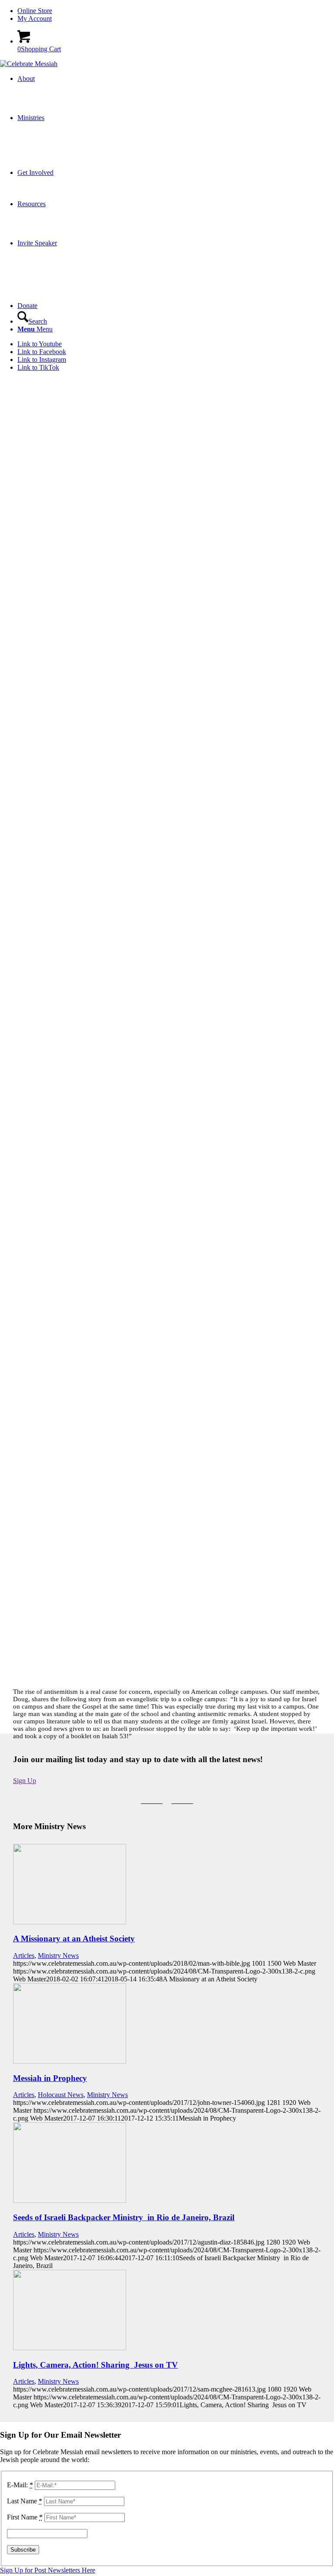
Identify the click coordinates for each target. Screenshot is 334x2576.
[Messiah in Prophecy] (70, 2061)
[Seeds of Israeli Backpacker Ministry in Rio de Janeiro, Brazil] (70, 2200)
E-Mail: (20, 2485)
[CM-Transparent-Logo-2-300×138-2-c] (29, 64)
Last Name (25, 2501)
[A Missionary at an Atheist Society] (70, 1922)
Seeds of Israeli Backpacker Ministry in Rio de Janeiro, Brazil (124, 2217)
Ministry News (58, 1955)
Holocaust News (61, 2095)
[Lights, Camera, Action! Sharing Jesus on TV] (70, 2348)
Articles (24, 1955)
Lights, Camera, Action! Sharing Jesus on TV (95, 2365)
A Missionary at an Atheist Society (74, 1939)
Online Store (35, 11)
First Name (25, 2517)
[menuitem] (176, 11)
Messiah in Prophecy (50, 2078)
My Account (35, 18)
